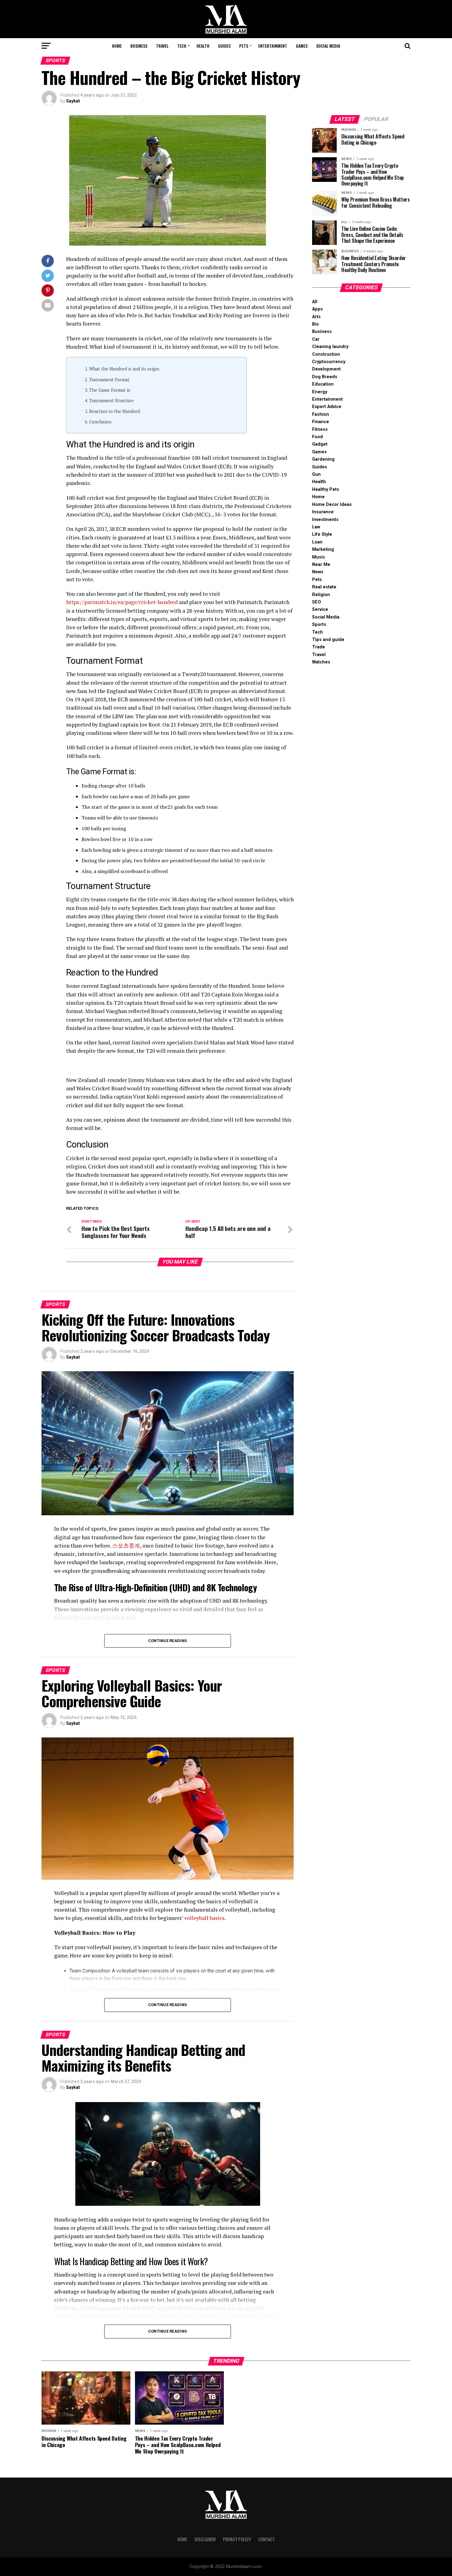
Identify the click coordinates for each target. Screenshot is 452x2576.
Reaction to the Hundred (115, 411)
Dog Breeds (325, 377)
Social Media (328, 46)
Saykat (73, 101)
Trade (319, 647)
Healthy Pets (326, 489)
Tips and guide (328, 640)
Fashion (321, 414)
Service (320, 609)
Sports (319, 625)
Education (323, 384)
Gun (316, 474)
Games (302, 46)
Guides (224, 46)
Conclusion (100, 422)
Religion (321, 595)
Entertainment (273, 46)
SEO (317, 602)
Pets (244, 46)
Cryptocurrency (329, 362)
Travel (162, 46)
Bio (315, 324)
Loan (317, 542)
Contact (267, 2539)
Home (117, 46)
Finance (321, 422)
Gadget (320, 444)
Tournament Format (109, 380)
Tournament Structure (111, 401)
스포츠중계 (126, 1546)
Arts (316, 317)
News (318, 572)
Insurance (323, 512)
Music (319, 557)
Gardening (323, 459)
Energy (320, 392)
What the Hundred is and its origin (124, 369)
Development (326, 369)
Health (203, 46)
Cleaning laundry (330, 347)
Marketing (323, 549)
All (315, 302)
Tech (182, 46)
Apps (317, 309)
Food (317, 437)
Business (139, 46)
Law (316, 527)
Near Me (321, 565)
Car (316, 339)
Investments (325, 520)
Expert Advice (327, 407)
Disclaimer (205, 2539)
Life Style (322, 534)
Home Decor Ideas (332, 505)
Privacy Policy (237, 2539)
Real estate (324, 587)
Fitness (320, 429)
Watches (321, 662)
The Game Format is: (110, 390)
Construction (326, 354)
